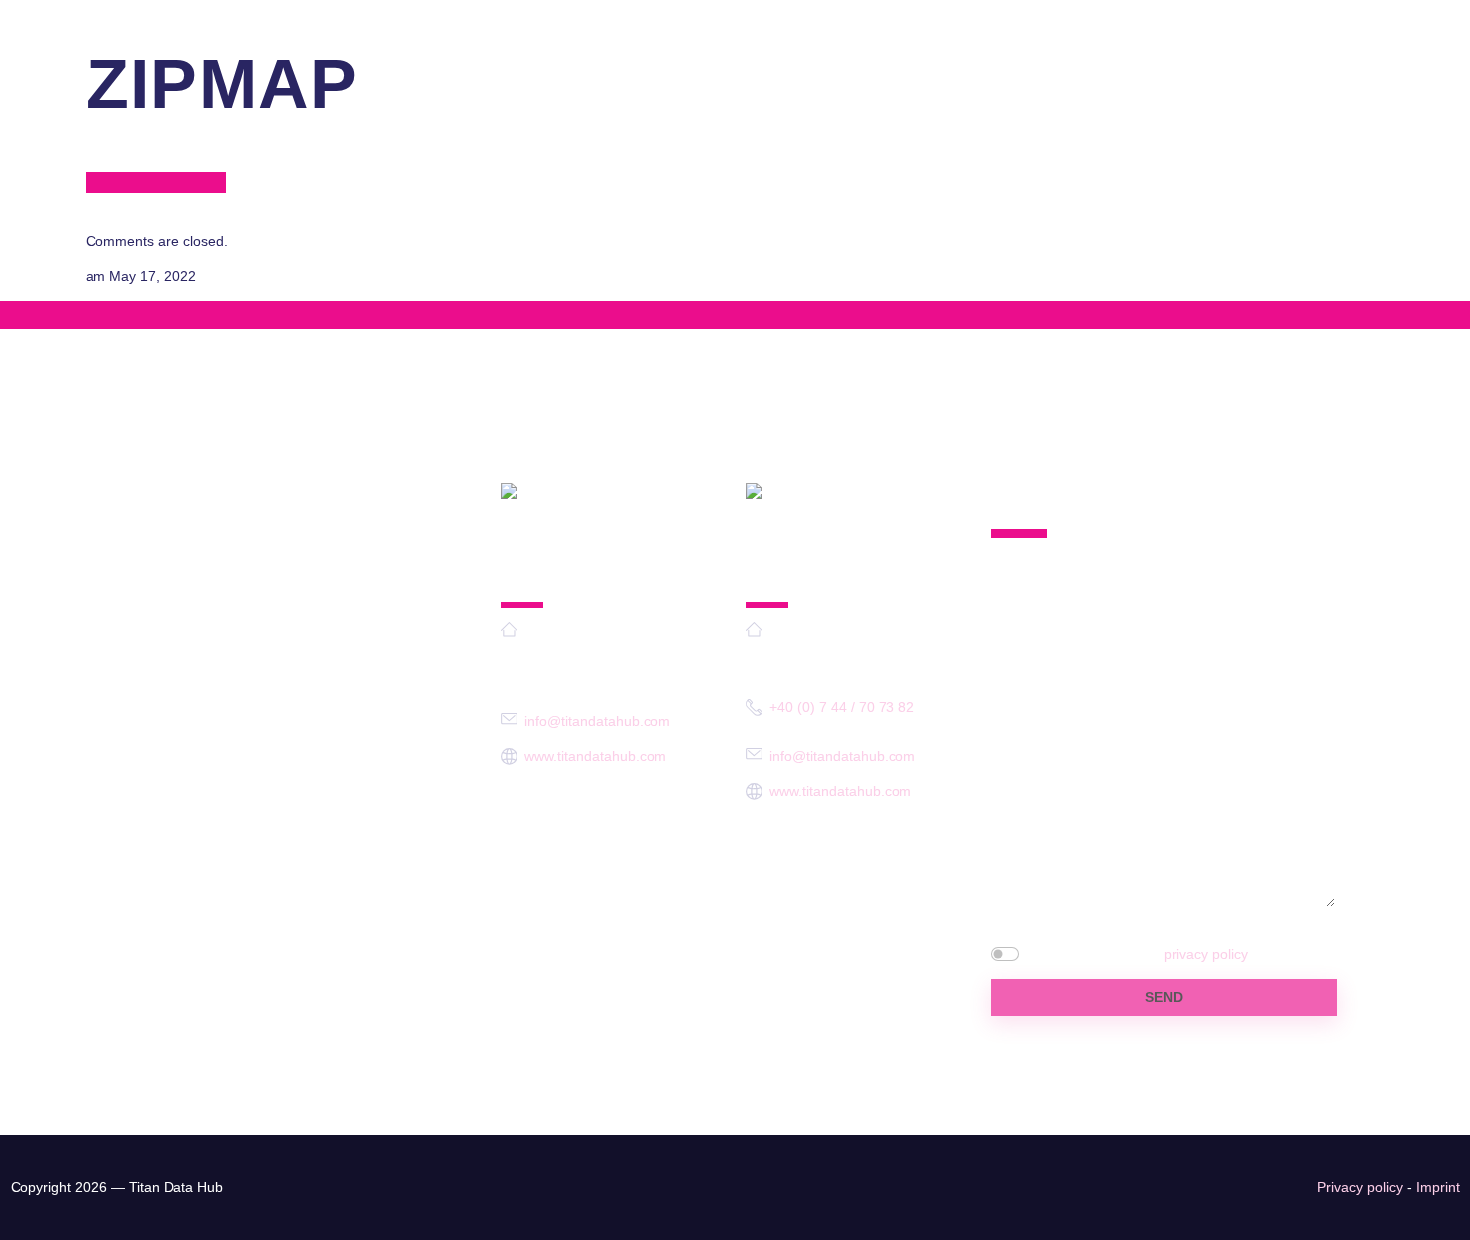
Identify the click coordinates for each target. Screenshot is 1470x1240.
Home (777, 91)
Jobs (1277, 91)
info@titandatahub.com (1361, 16)
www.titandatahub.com (595, 756)
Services (1167, 91)
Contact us (1396, 91)
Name (1023, 643)
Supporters (901, 91)
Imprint (1438, 1187)
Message (1042, 796)
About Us (1040, 91)
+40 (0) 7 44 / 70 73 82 (841, 707)
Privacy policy (1359, 1187)
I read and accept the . (1138, 954)
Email (1025, 720)
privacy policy (1205, 954)
